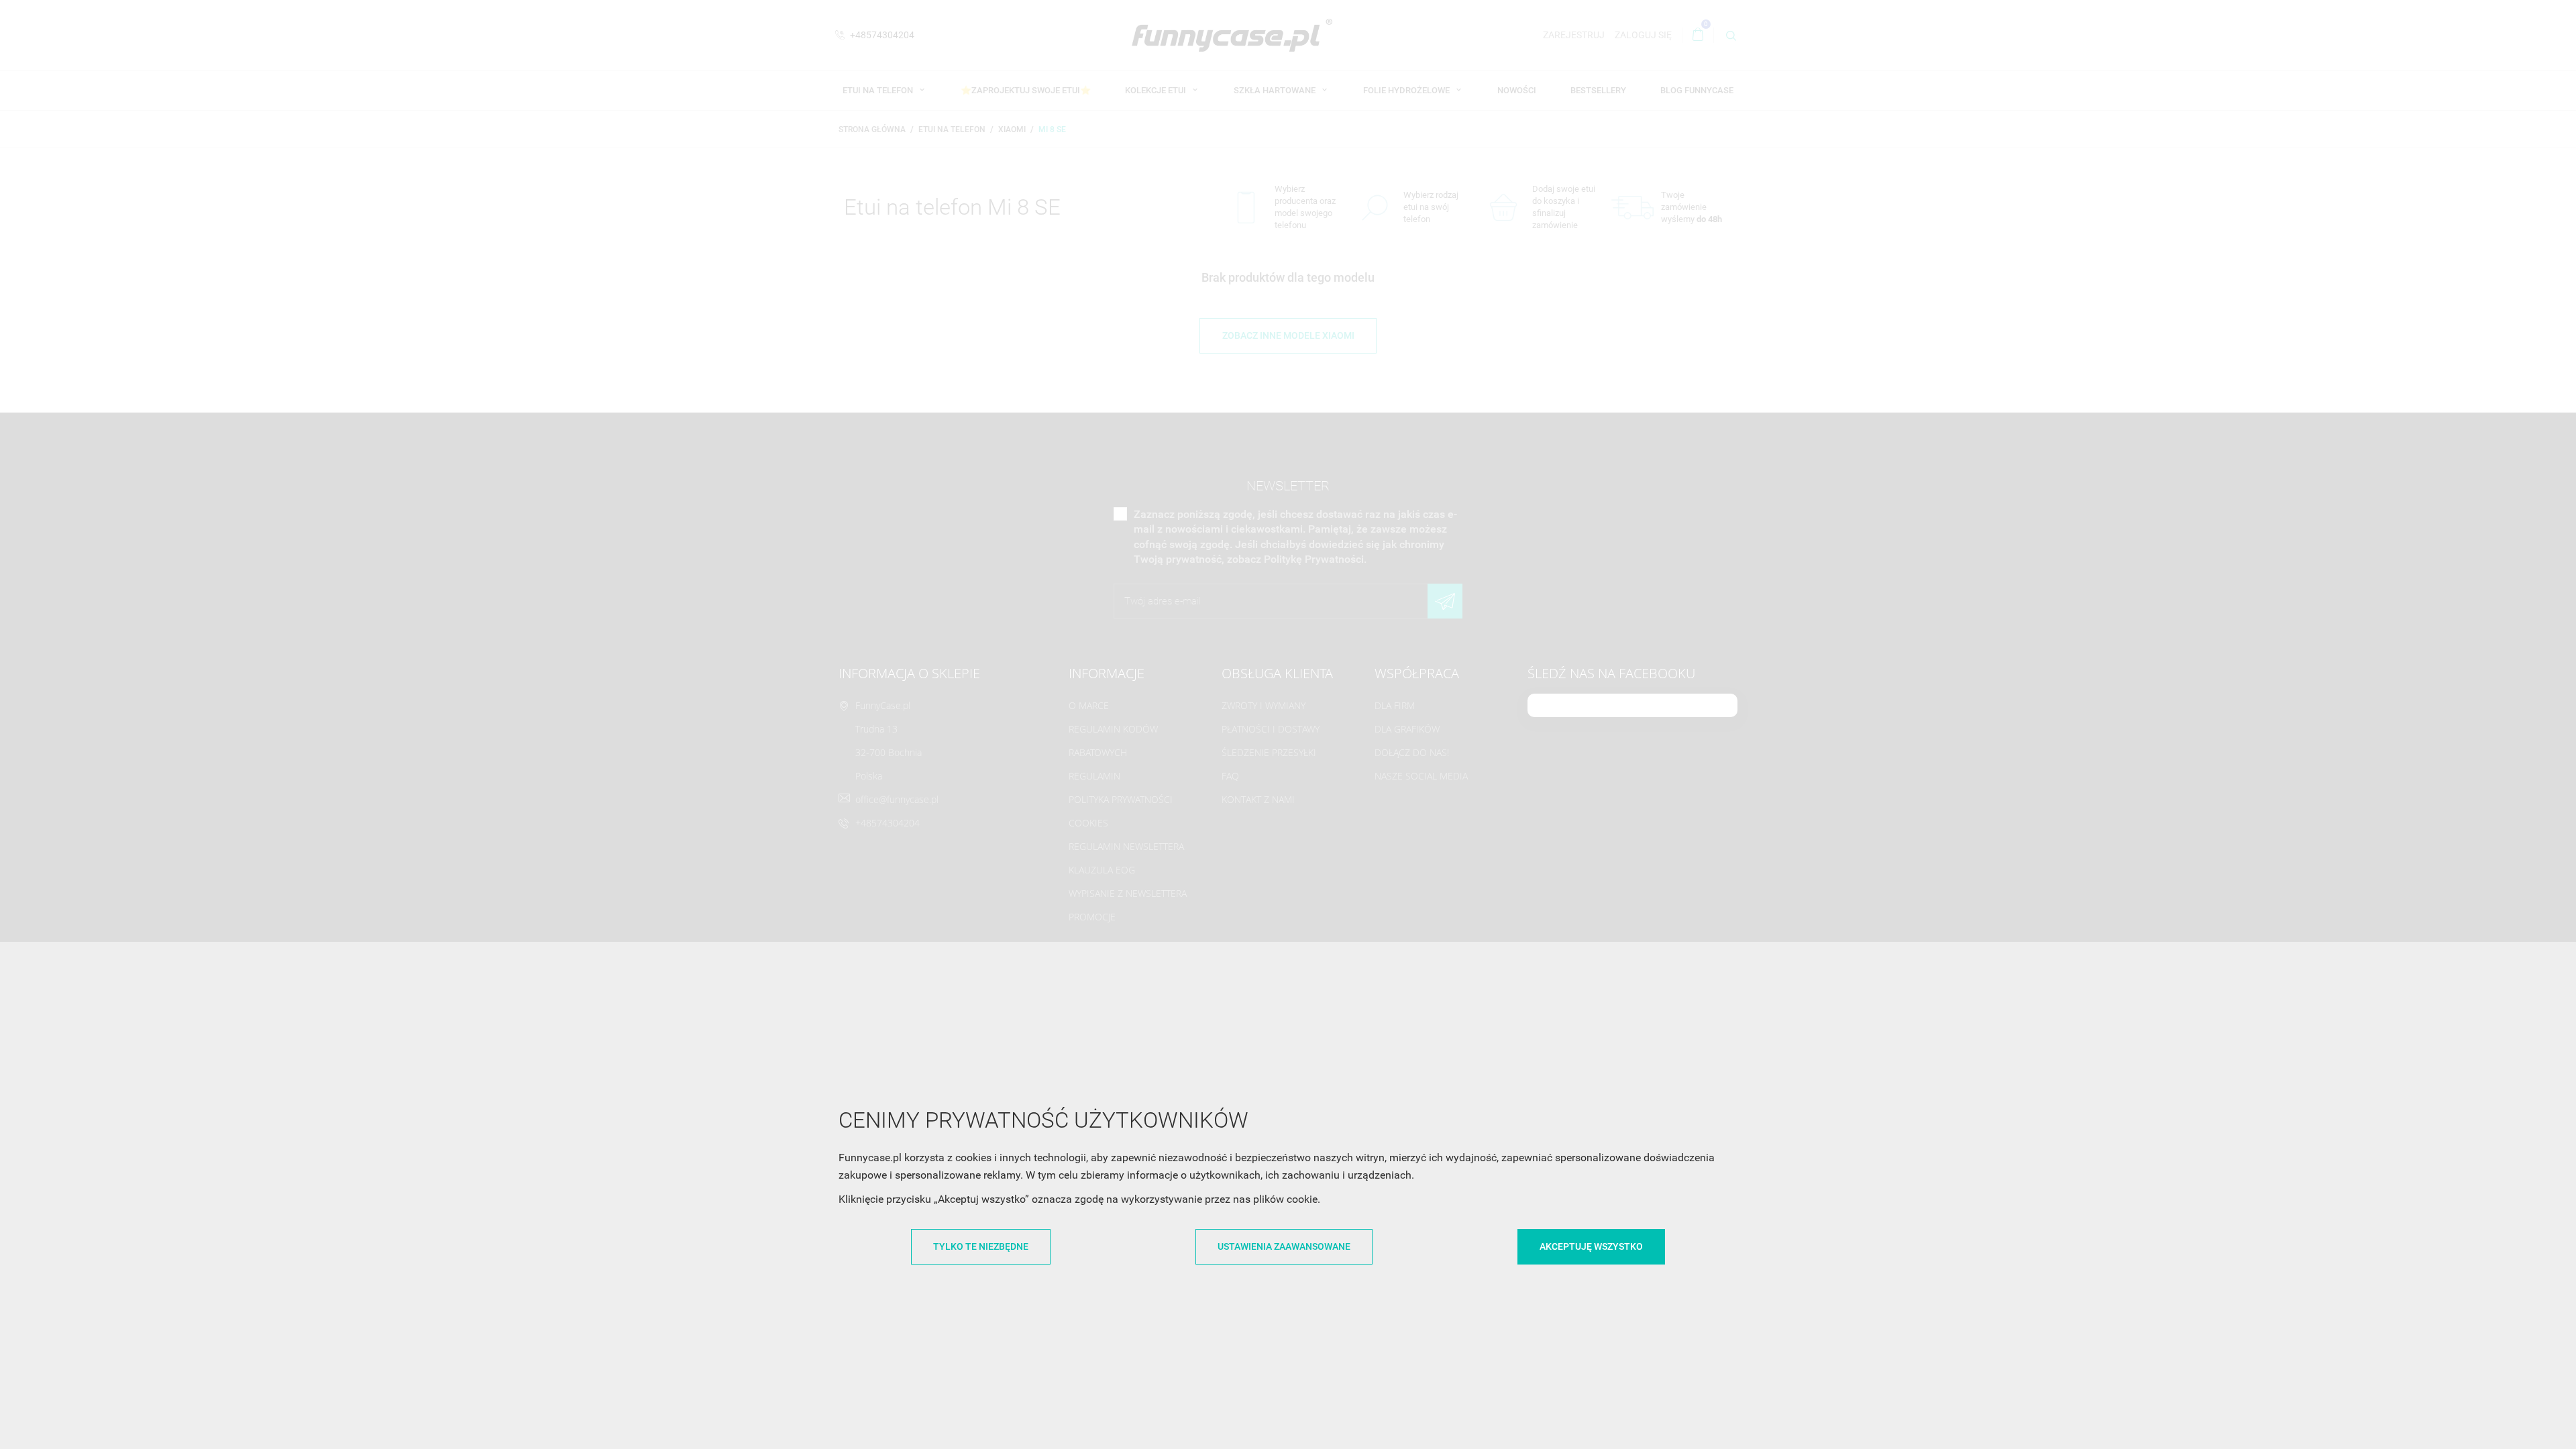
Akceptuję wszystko (1591, 1246)
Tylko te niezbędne (981, 1246)
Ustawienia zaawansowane (1284, 1246)
